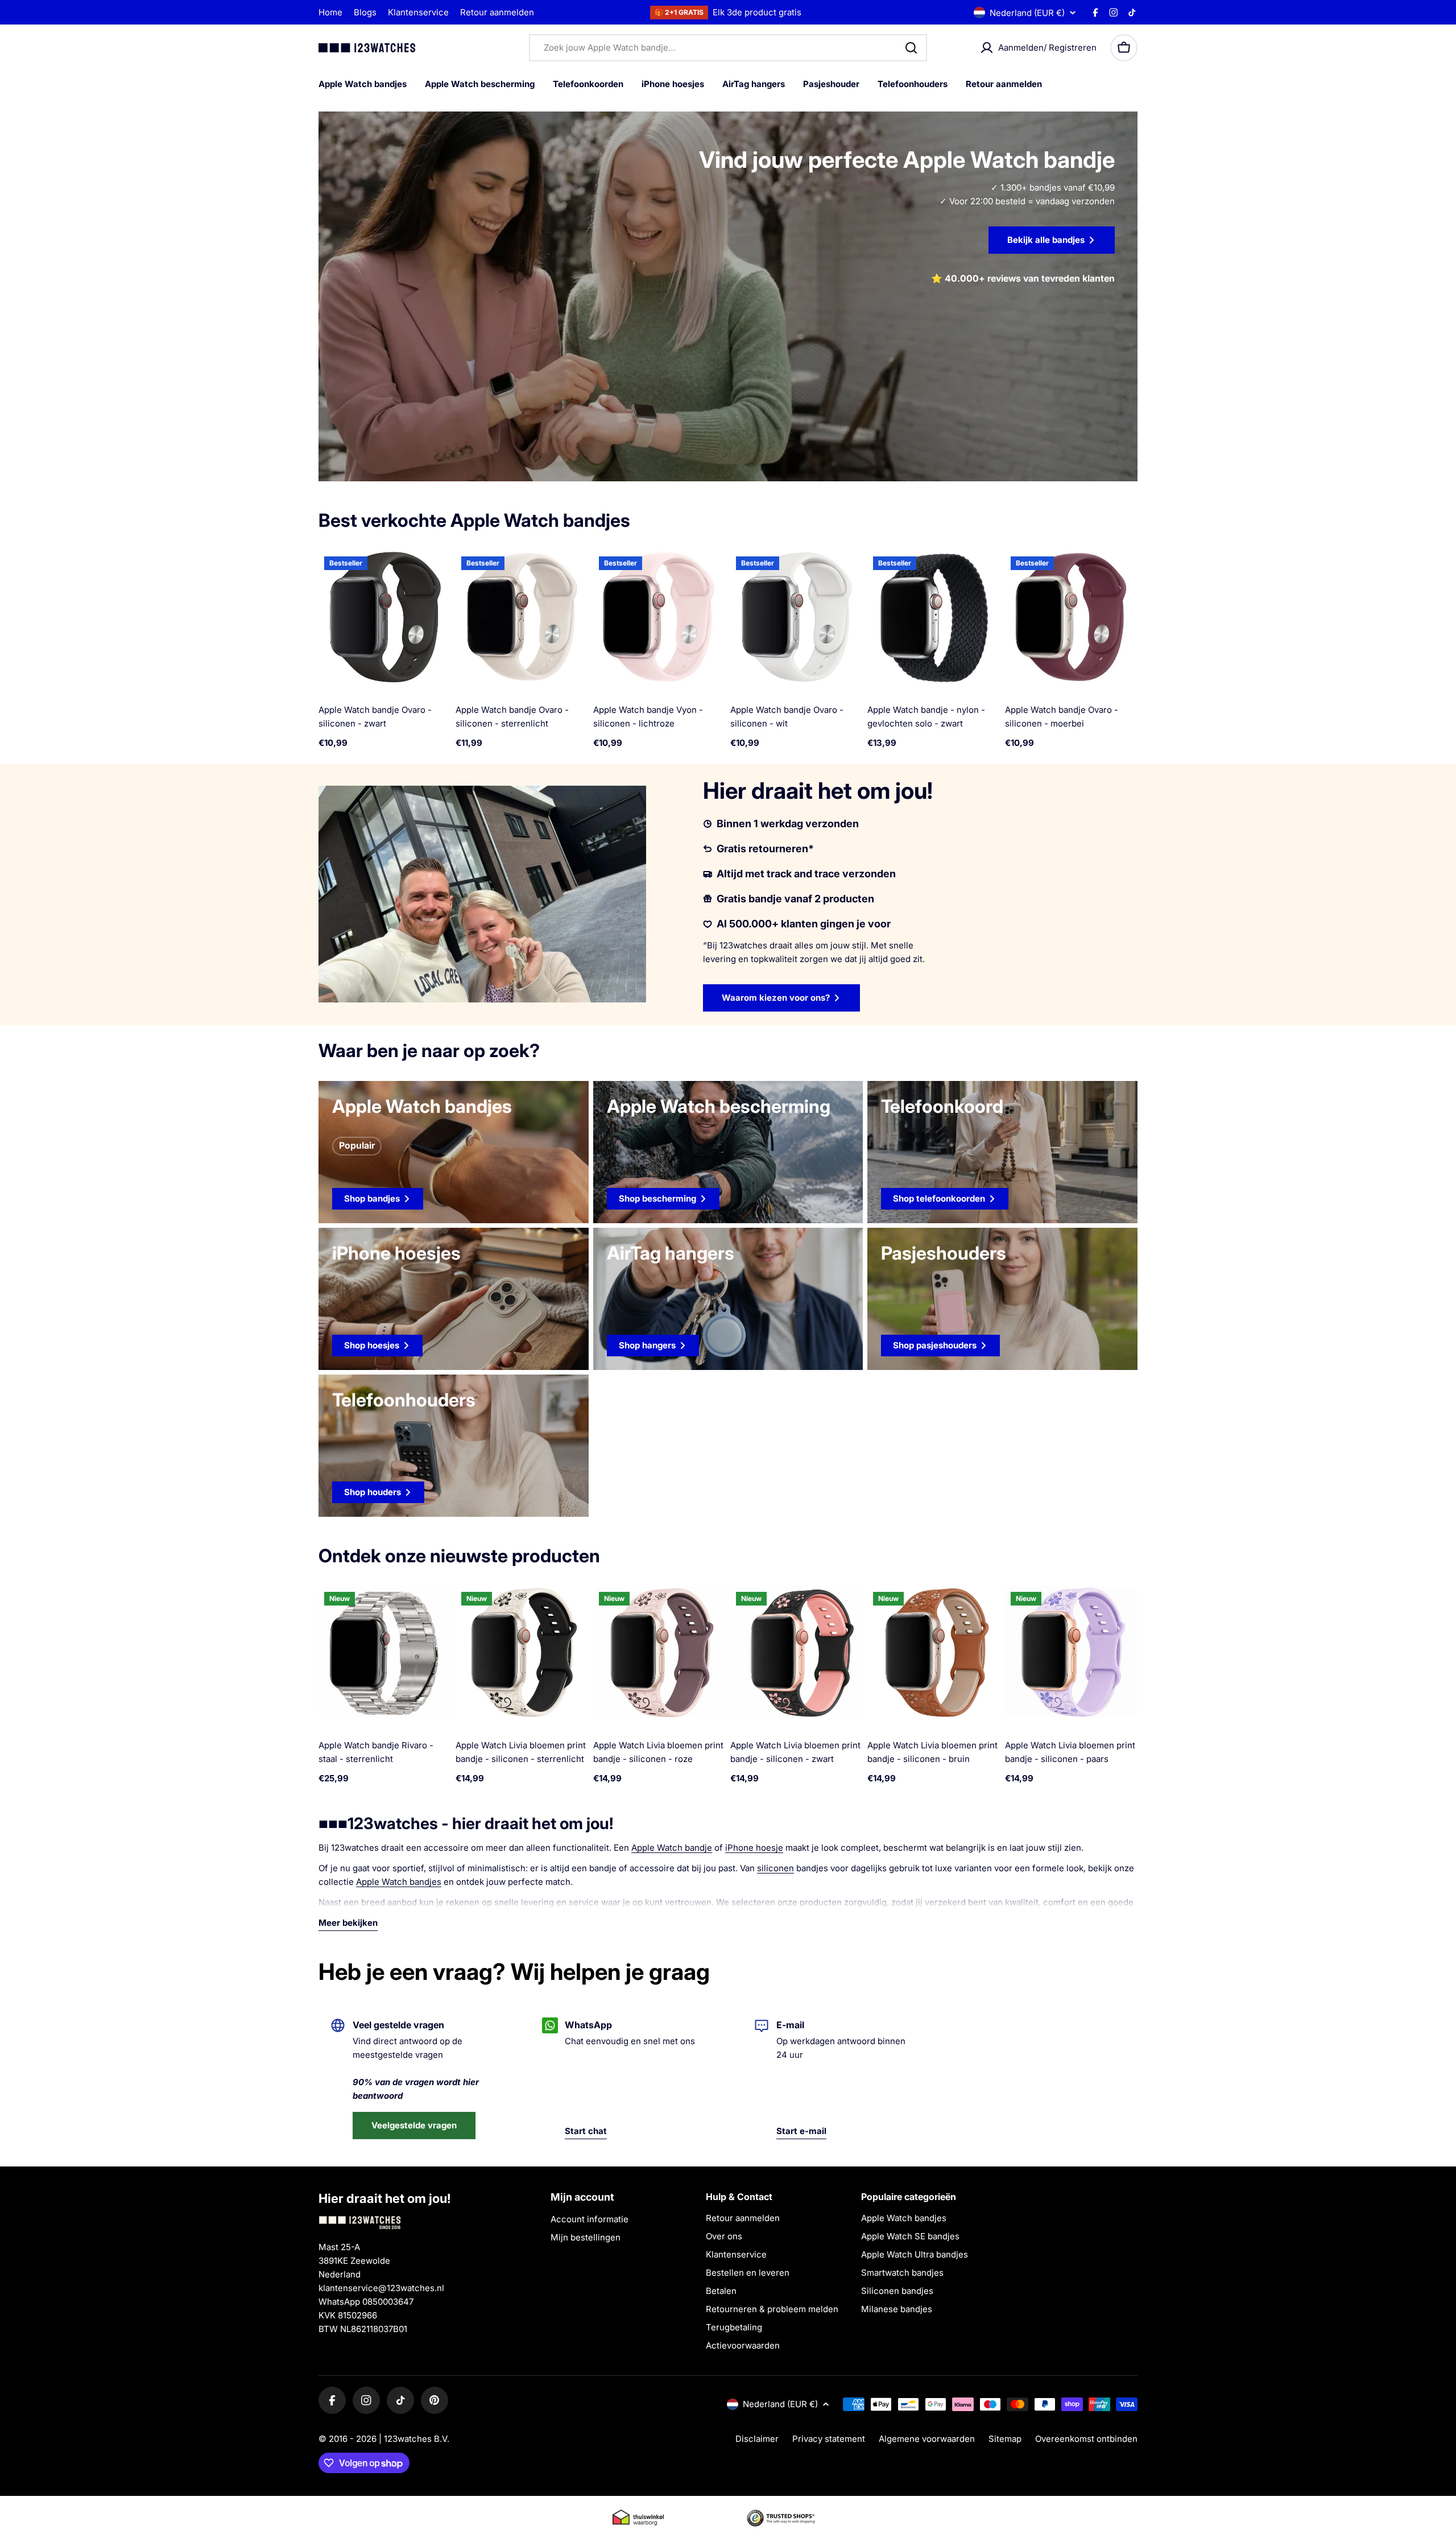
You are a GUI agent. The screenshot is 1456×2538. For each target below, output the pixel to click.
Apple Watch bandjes (399, 1882)
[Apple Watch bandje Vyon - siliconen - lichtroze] (659, 617)
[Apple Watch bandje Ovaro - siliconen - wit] (797, 617)
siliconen (775, 1868)
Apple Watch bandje (672, 1848)
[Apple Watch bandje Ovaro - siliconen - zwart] (385, 617)
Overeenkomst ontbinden (1086, 2439)
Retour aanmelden (497, 12)
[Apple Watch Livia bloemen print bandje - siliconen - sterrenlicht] (522, 1652)
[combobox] (728, 48)
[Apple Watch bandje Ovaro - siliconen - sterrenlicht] (522, 617)
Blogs (365, 12)
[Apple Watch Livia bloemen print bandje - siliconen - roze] (659, 1652)
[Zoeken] (911, 48)
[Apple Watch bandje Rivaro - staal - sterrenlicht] (385, 1652)
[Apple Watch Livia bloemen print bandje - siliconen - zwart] (797, 1652)
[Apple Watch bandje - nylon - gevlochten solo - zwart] (934, 617)
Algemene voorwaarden (927, 2439)
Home (330, 12)
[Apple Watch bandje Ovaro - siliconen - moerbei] (1071, 617)
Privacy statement (829, 2439)
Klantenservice (418, 12)
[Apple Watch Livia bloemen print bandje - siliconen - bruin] (934, 1652)
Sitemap (1005, 2439)
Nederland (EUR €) (1027, 13)
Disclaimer (757, 2439)
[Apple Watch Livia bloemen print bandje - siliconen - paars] (1071, 1652)
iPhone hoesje (754, 1848)
